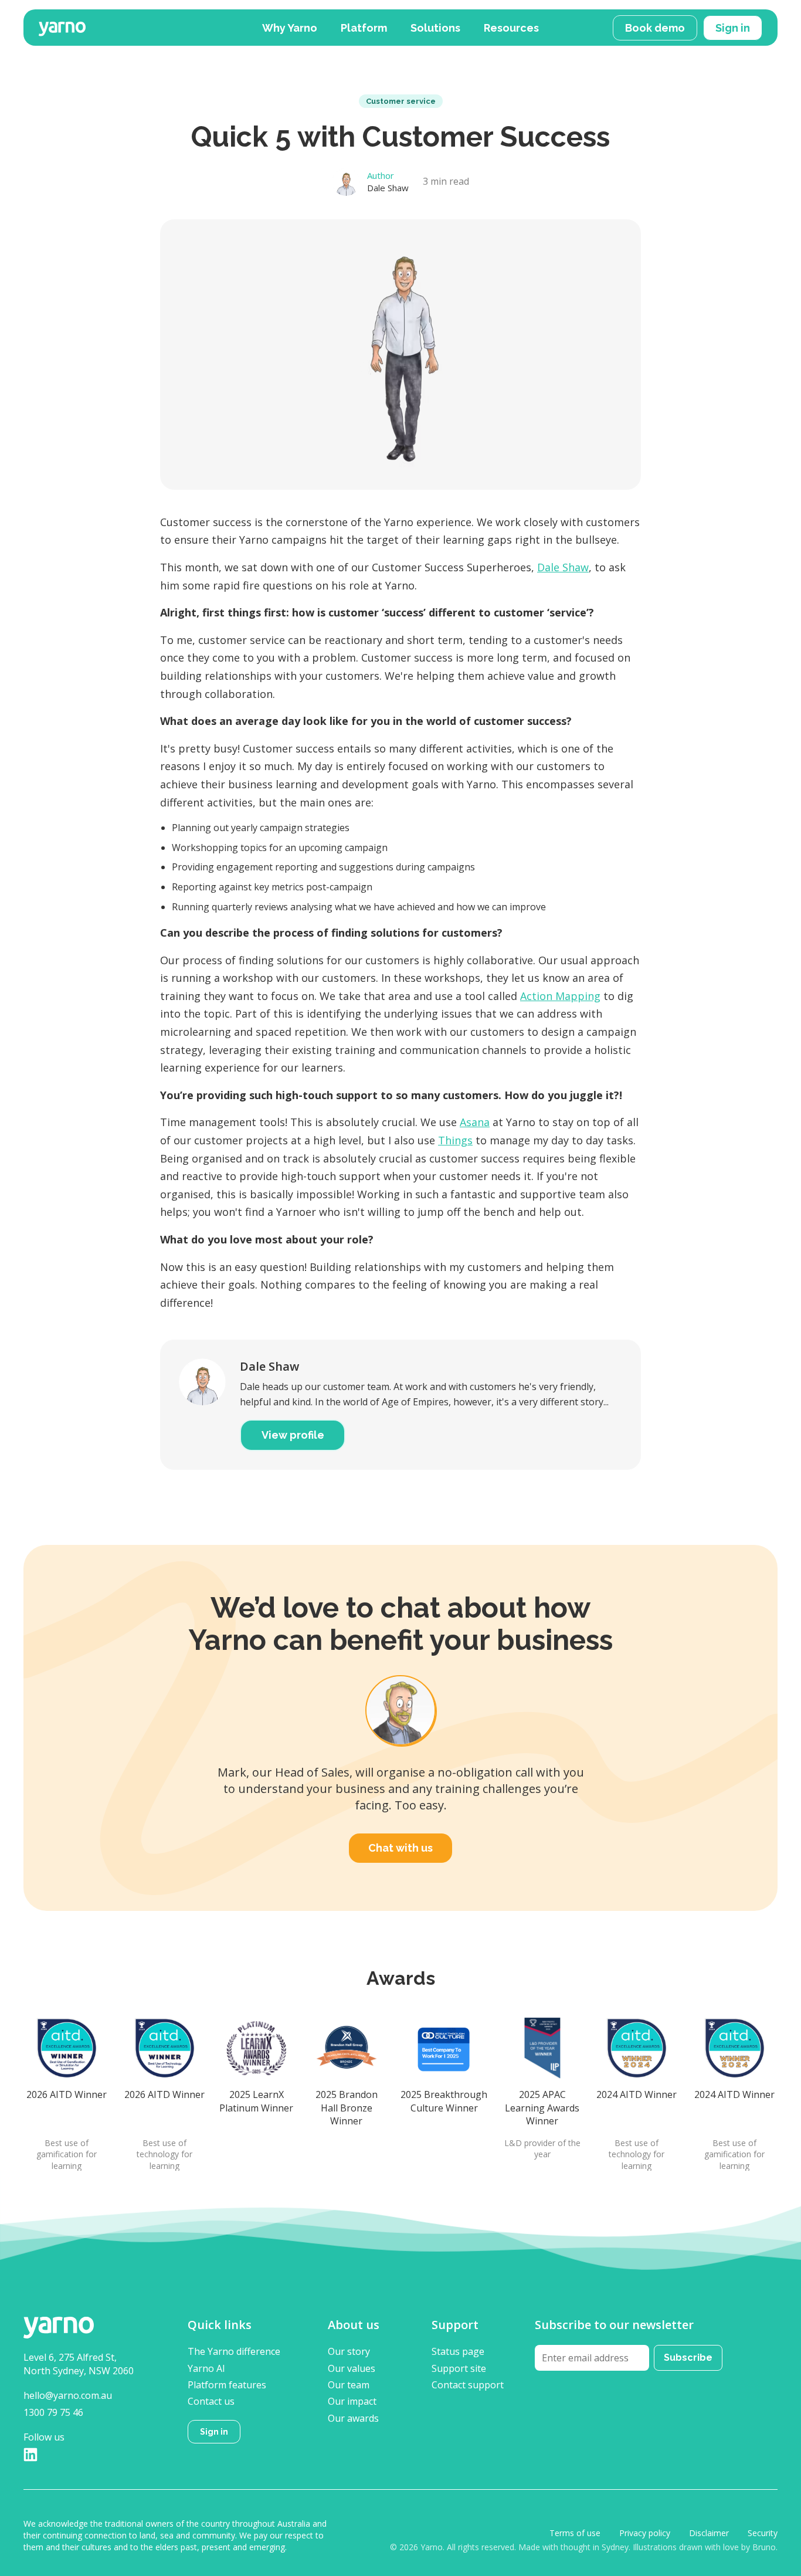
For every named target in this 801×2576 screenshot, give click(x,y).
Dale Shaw (563, 567)
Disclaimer (709, 2533)
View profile (293, 1435)
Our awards (353, 2418)
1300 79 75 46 (53, 2412)
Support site (459, 2368)
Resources (511, 28)
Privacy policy (645, 2533)
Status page (458, 2351)
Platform (364, 28)
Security (763, 2533)
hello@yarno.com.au (68, 2395)
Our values (352, 2368)
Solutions (435, 28)
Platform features (227, 2385)
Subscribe (688, 2358)
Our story (349, 2351)
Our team (349, 2385)
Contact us (211, 2401)
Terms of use (575, 2533)
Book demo (655, 28)
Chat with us (400, 1848)
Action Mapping (560, 996)
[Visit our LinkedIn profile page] (30, 2454)
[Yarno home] (140, 27)
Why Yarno (290, 28)
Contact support (468, 2385)
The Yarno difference (234, 2351)
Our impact (352, 2401)
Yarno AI (206, 2368)
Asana (475, 1122)
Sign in (733, 28)
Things (455, 1140)
